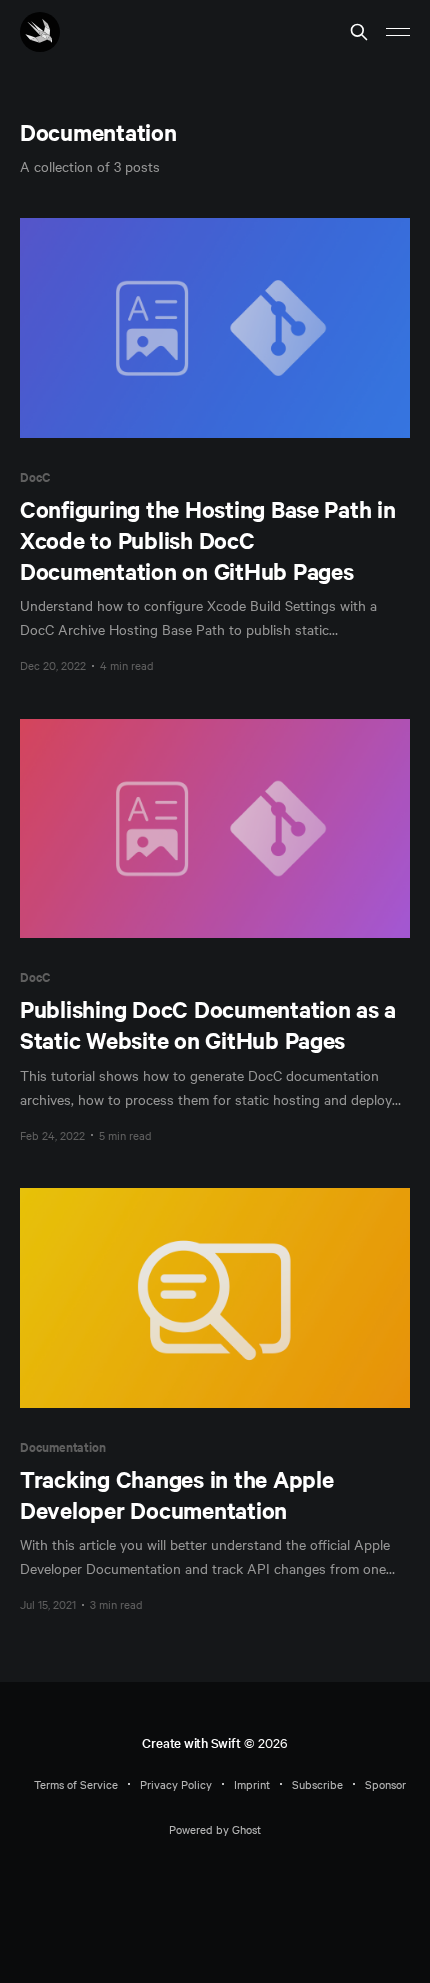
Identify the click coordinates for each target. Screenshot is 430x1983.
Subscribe (317, 1784)
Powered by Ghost (215, 1829)
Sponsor (385, 1784)
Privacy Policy (176, 1784)
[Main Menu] (398, 32)
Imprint (252, 1784)
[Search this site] (359, 32)
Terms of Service (76, 1784)
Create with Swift (191, 1742)
